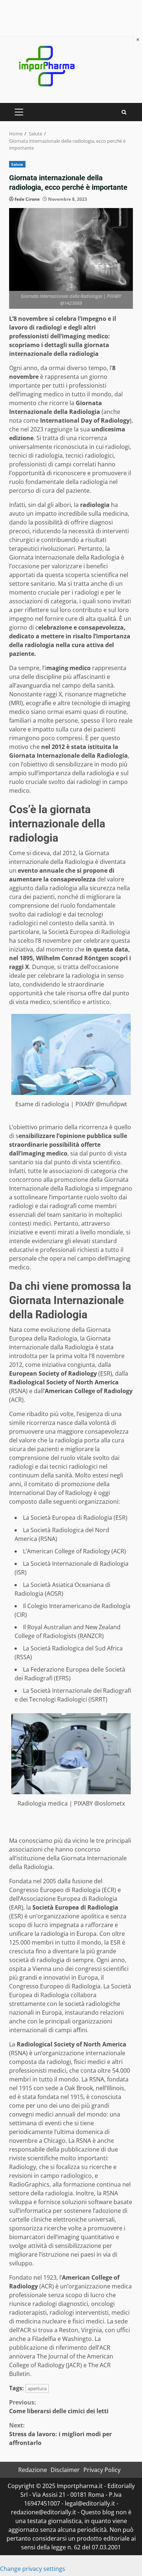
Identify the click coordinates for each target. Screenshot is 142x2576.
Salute (17, 164)
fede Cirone (27, 199)
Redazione (33, 2470)
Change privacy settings (33, 2569)
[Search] (124, 112)
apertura (37, 2388)
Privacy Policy (102, 2470)
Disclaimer (65, 2470)
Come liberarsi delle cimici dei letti (59, 2407)
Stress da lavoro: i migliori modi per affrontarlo (60, 2434)
